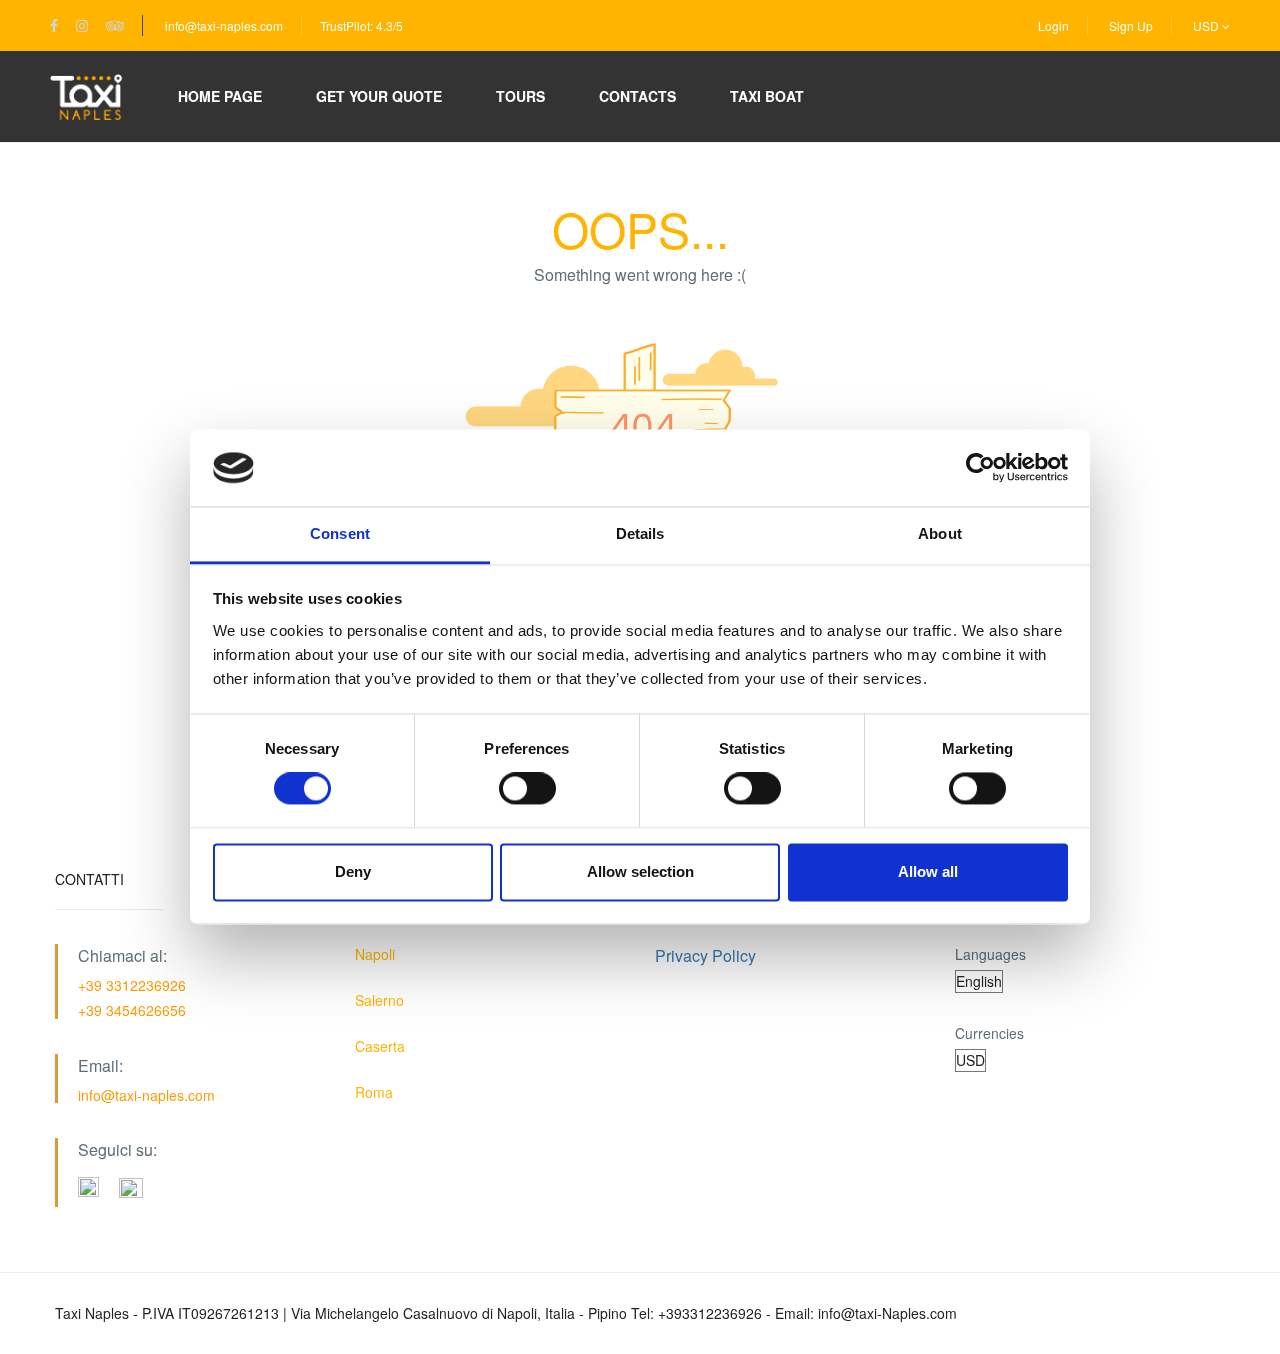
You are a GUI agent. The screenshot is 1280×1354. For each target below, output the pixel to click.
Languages (990, 954)
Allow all (928, 871)
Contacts (637, 96)
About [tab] (940, 533)
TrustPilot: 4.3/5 (361, 25)
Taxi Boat (767, 96)
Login (1053, 25)
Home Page (220, 96)
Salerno (379, 1000)
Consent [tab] (340, 533)
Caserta (380, 1046)
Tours (520, 96)
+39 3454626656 (132, 1010)
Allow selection (640, 871)
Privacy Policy (705, 955)
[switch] (527, 789)
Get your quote (379, 96)
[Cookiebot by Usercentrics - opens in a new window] (980, 468)
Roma (374, 1092)
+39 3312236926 (132, 985)
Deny (353, 871)
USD (1207, 25)
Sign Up (1131, 25)
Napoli (375, 954)
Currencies (989, 1033)
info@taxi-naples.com (224, 25)
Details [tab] (640, 533)
